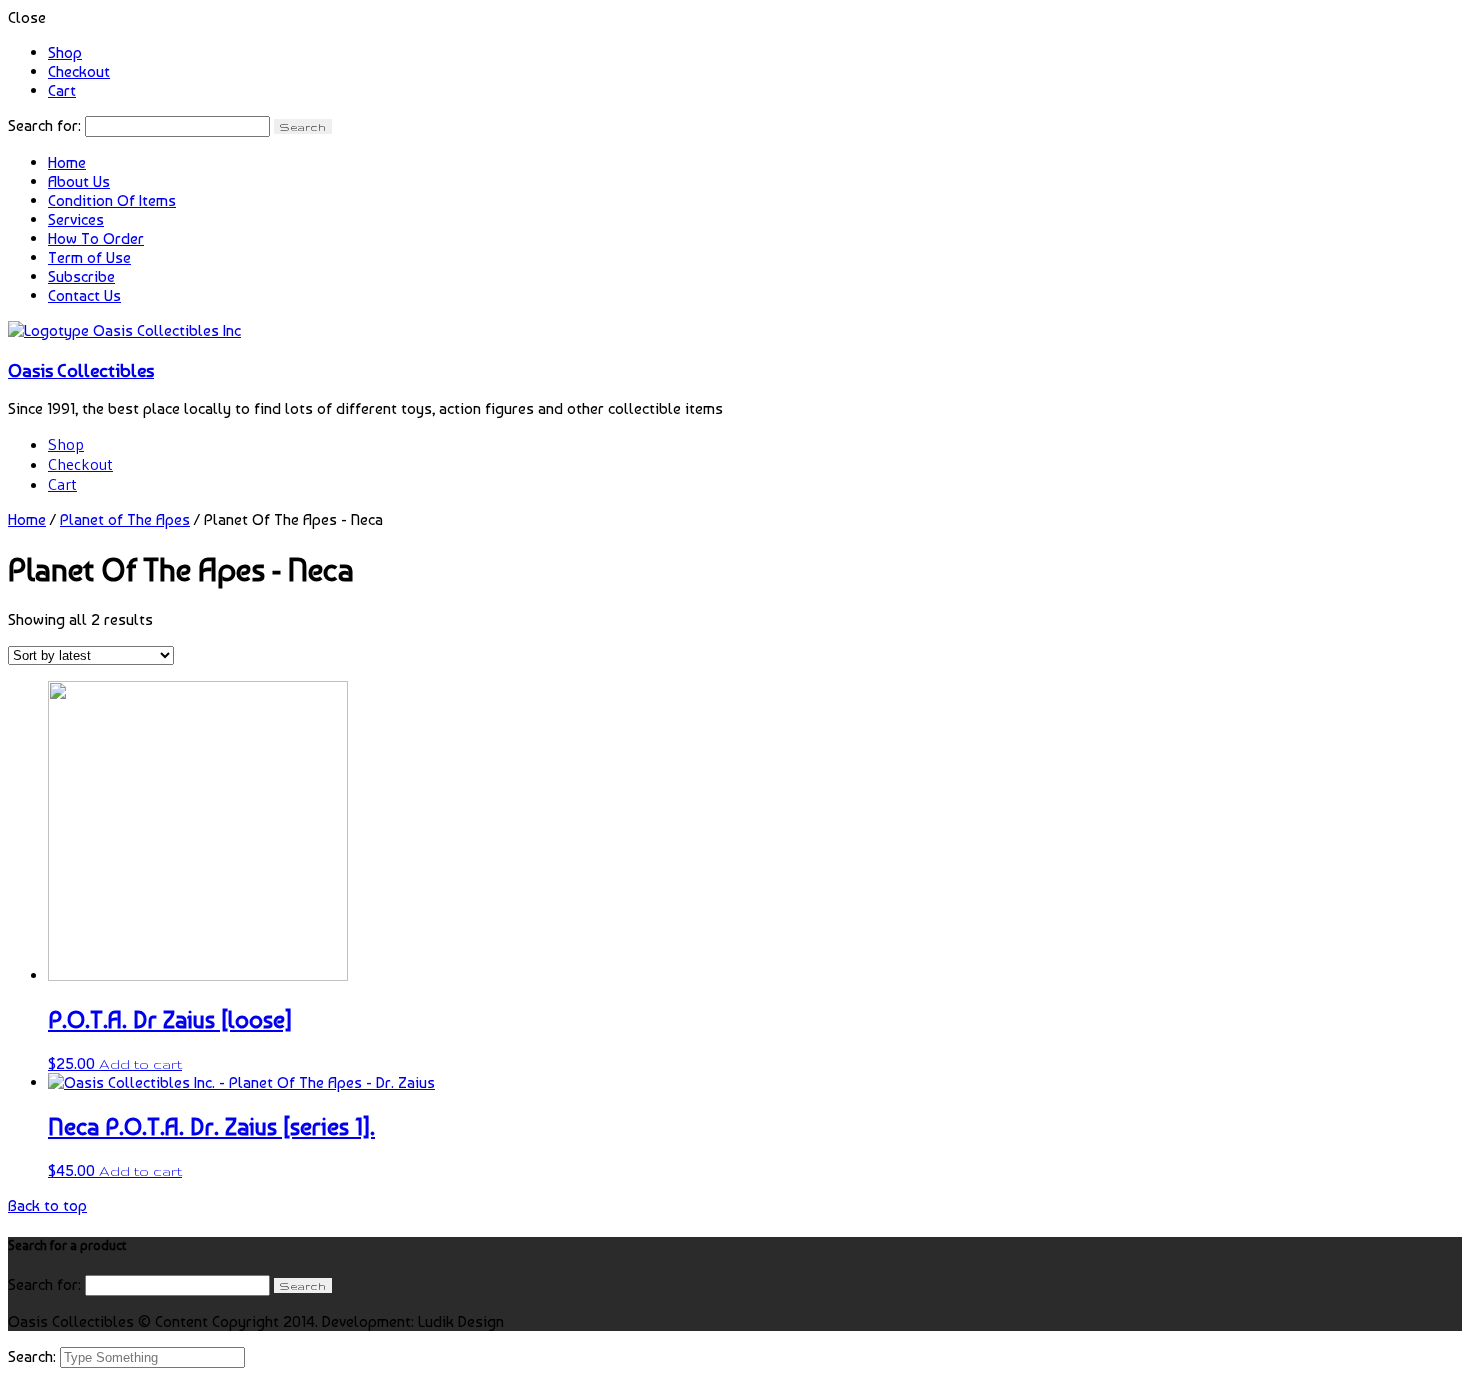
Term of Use (89, 257)
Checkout (79, 71)
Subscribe (81, 276)
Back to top (47, 1205)
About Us (79, 181)
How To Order (96, 238)
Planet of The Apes (125, 519)
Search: (34, 1356)
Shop (65, 52)
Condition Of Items (112, 200)
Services (76, 219)
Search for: (44, 125)
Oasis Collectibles (81, 370)
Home (67, 162)
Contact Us (84, 295)
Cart (62, 90)
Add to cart (140, 1064)
